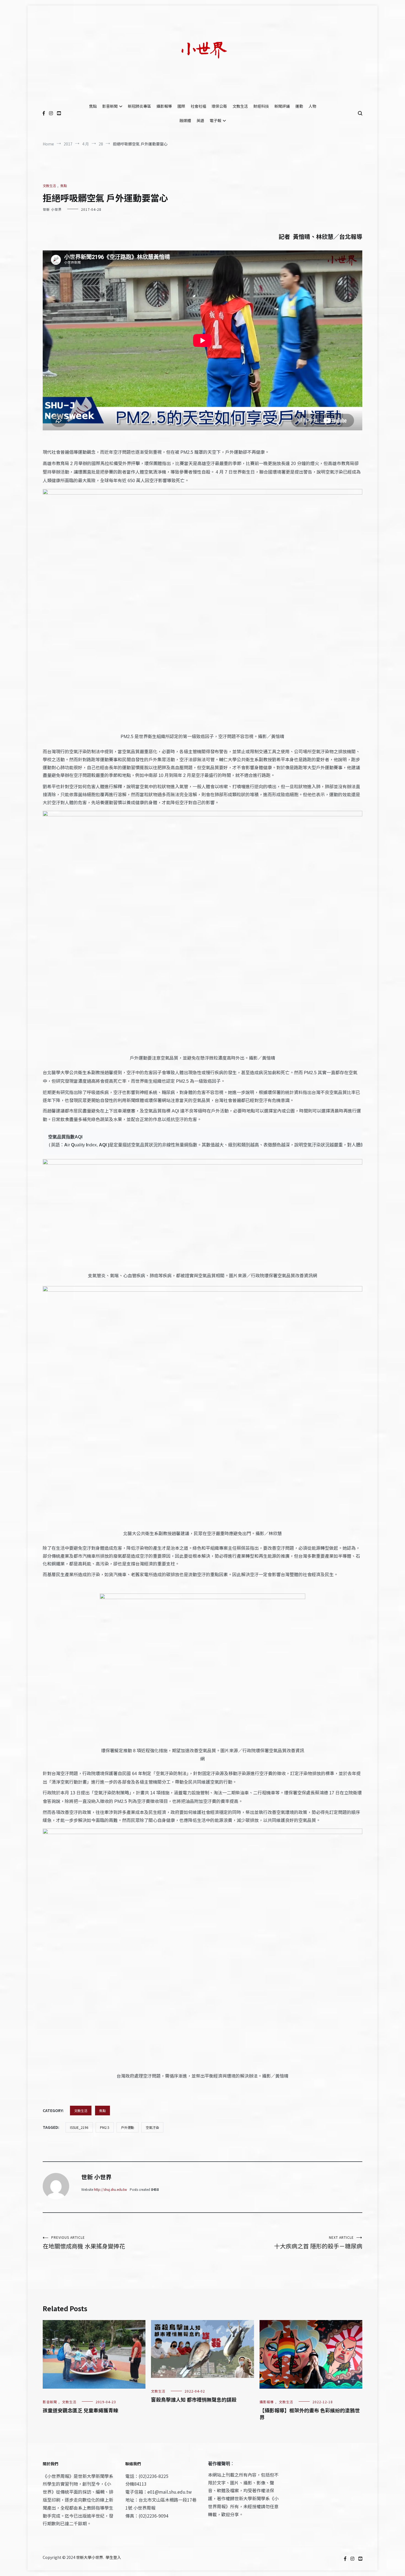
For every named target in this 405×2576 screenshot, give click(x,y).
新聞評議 (282, 106)
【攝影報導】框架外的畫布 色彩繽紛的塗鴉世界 (310, 2414)
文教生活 (240, 106)
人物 (312, 106)
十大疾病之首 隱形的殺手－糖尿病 (318, 2242)
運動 (299, 106)
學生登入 (113, 2557)
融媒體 (185, 120)
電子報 (215, 120)
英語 (200, 120)
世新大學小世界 (90, 2557)
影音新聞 (110, 106)
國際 (181, 106)
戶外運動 (128, 2127)
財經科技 (261, 106)
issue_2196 (79, 2127)
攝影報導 (164, 106)
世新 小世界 (52, 209)
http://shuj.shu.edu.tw (110, 2189)
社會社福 (198, 106)
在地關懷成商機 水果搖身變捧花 (84, 2242)
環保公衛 (219, 106)
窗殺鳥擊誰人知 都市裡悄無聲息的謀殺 (194, 2399)
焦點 (93, 106)
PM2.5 (105, 2127)
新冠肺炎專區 (139, 106)
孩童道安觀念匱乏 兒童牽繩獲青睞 (80, 2410)
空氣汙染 (152, 2127)
